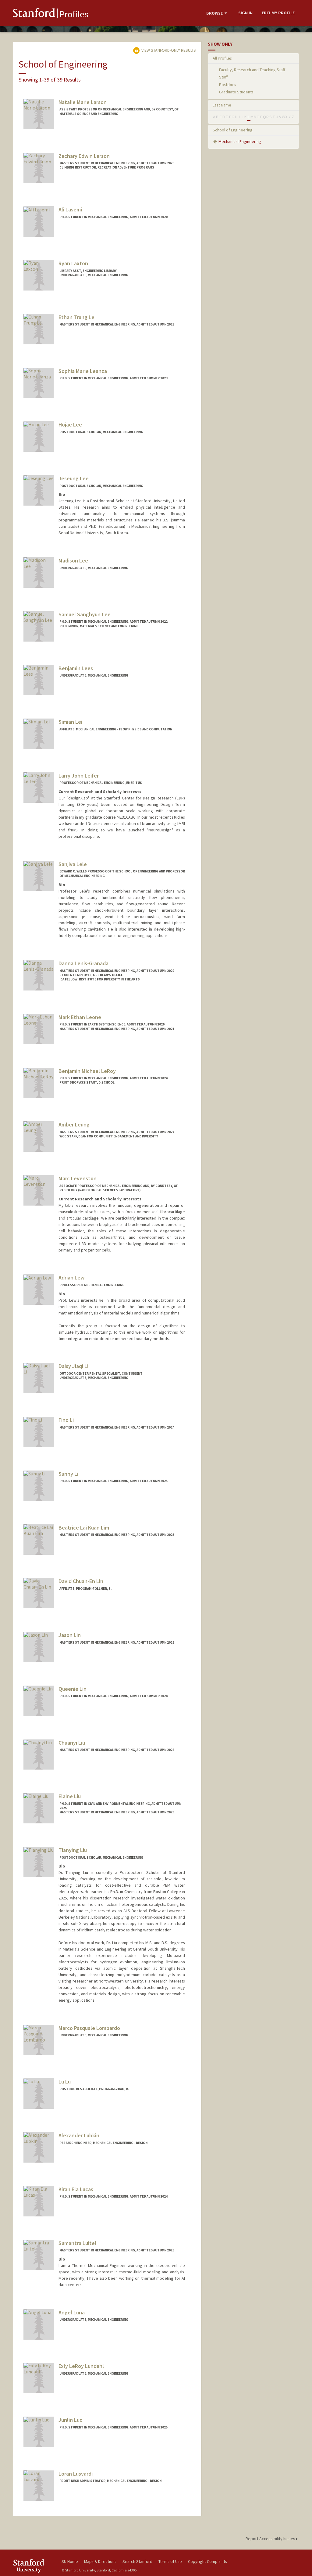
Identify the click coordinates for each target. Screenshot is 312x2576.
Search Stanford (137, 2561)
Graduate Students (236, 92)
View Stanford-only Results (168, 50)
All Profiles (222, 58)
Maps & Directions (100, 2561)
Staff (223, 77)
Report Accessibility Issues (271, 2539)
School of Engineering (233, 130)
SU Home (70, 2561)
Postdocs (228, 85)
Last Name (222, 105)
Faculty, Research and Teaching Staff (252, 70)
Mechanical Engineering (240, 141)
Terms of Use (170, 2561)
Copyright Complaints (207, 2561)
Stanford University (34, 2566)
